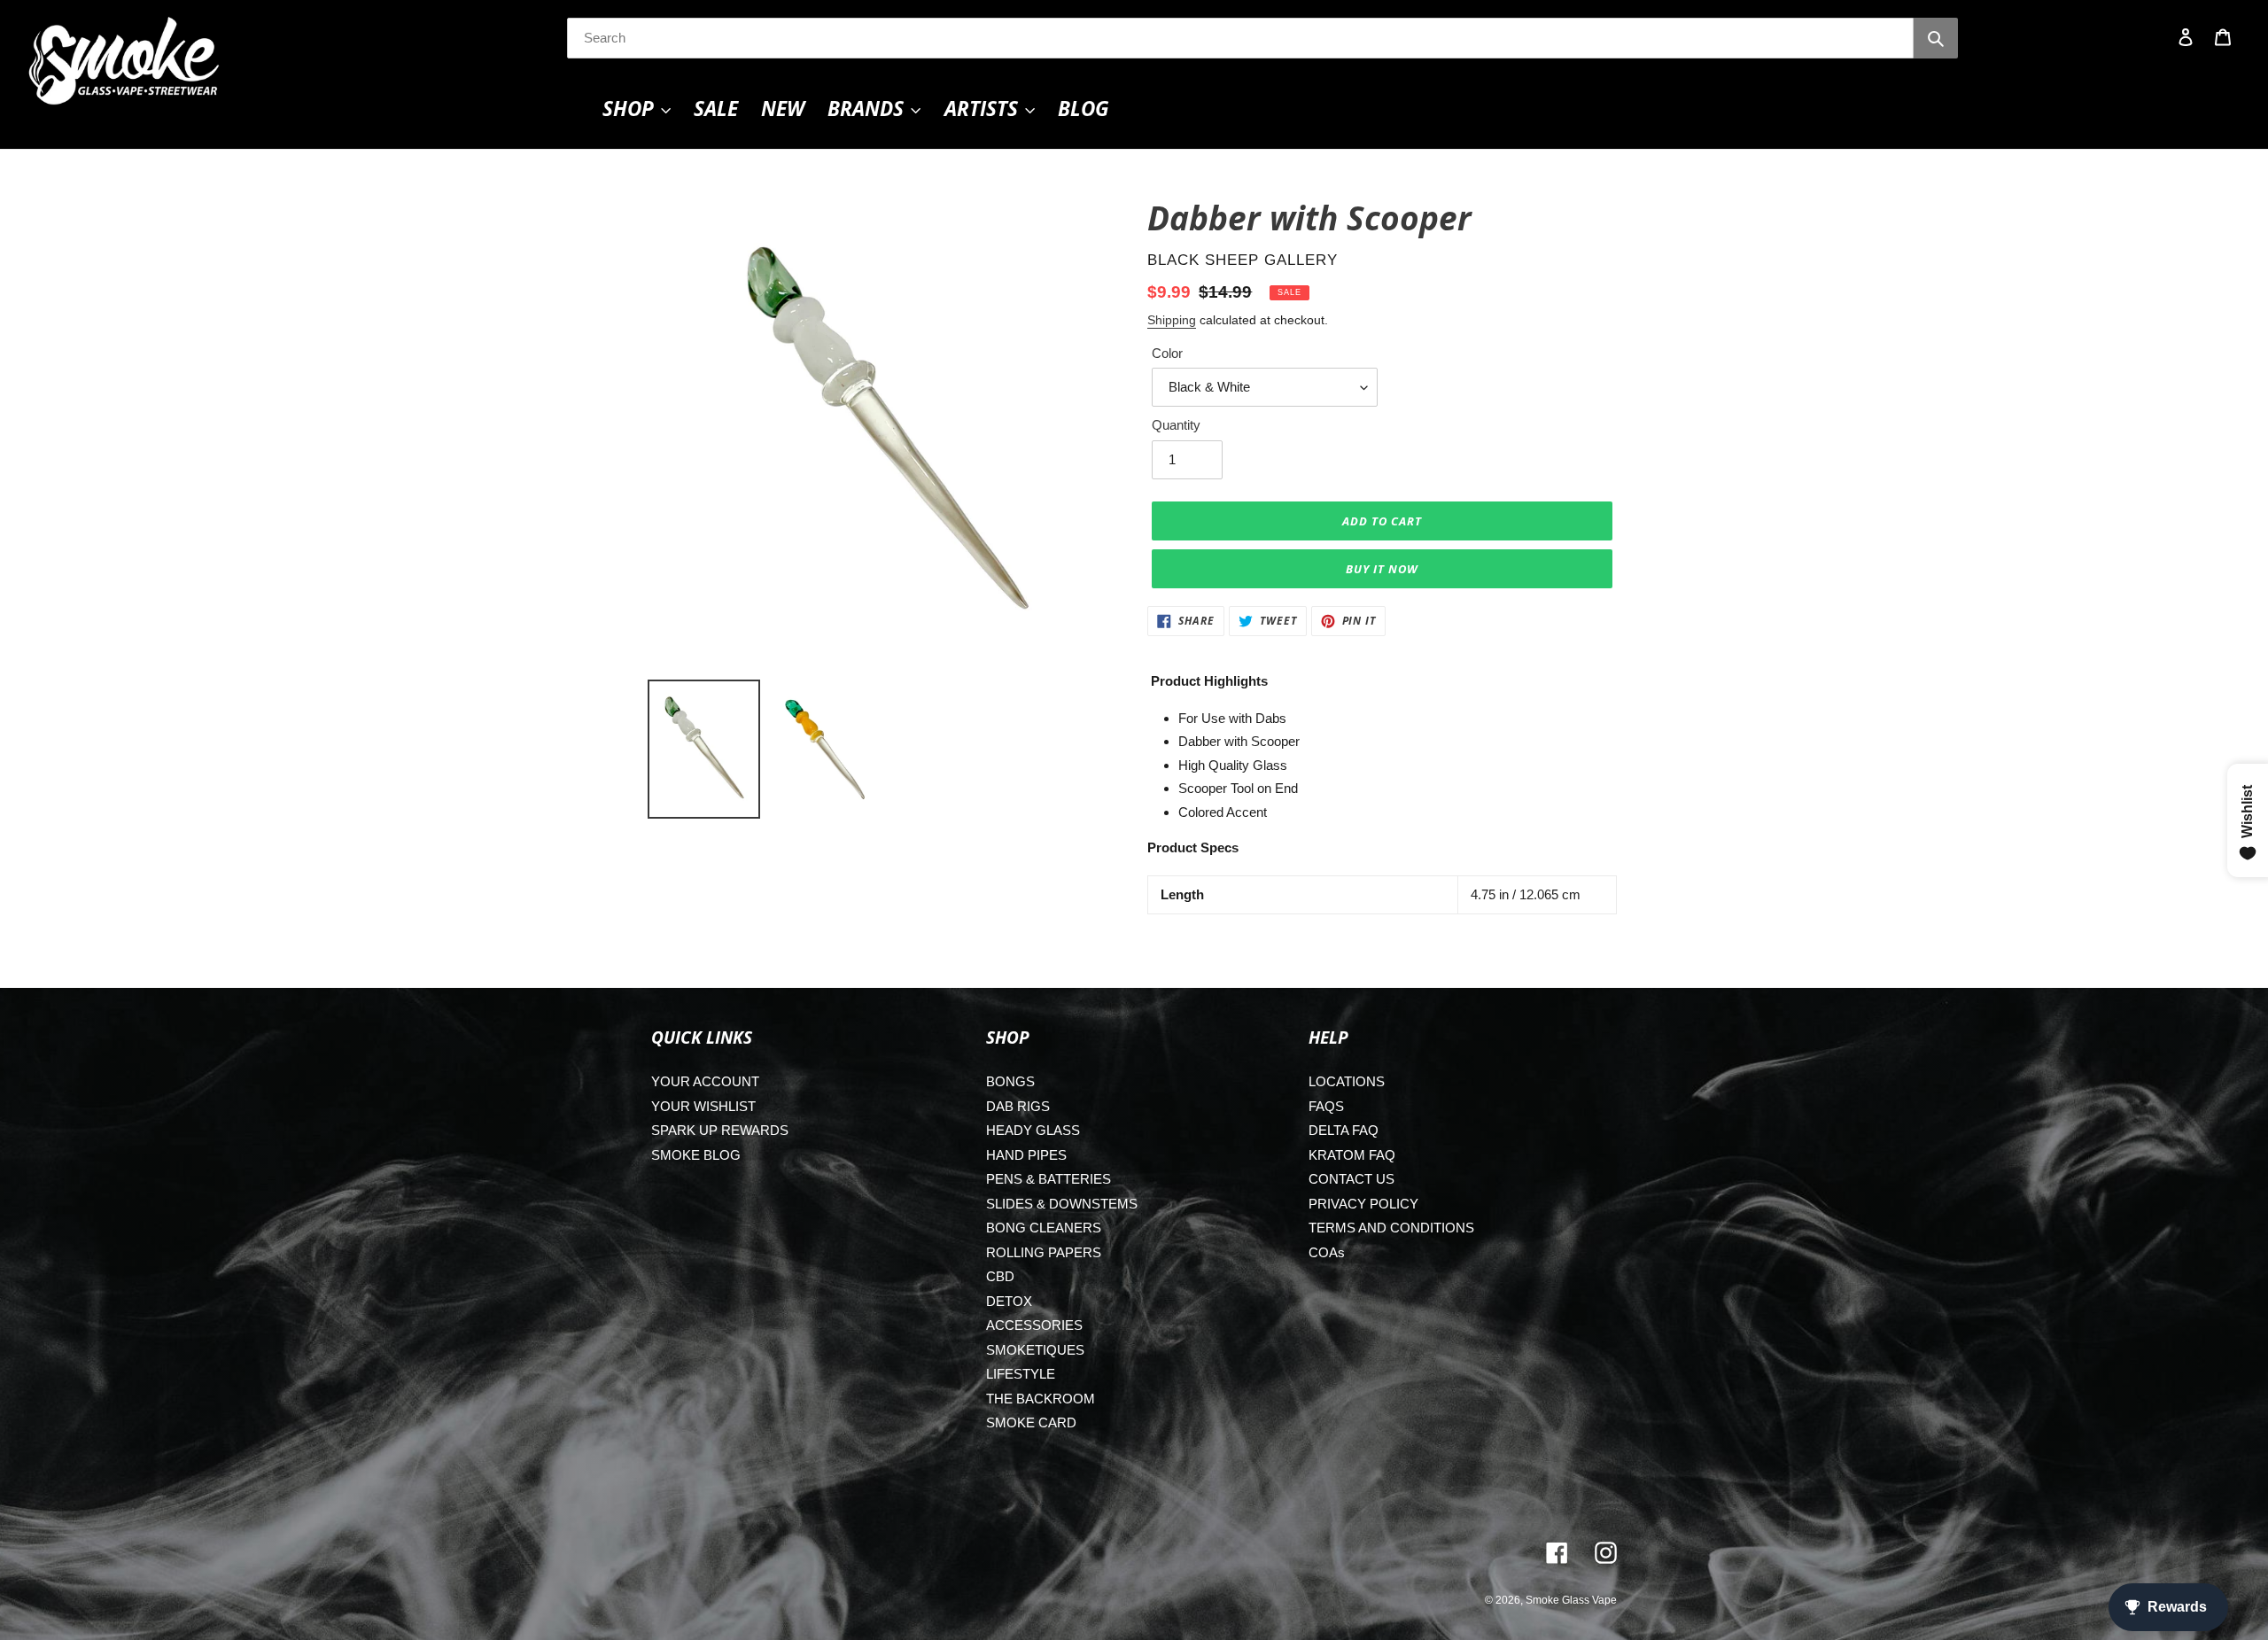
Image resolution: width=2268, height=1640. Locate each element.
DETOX (1009, 1301)
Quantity (1176, 425)
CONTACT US (1351, 1179)
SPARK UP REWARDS (720, 1130)
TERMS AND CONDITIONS (1391, 1228)
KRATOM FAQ (1352, 1155)
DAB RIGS (1018, 1106)
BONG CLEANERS (1044, 1228)
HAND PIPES (1026, 1155)
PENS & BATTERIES (1049, 1179)
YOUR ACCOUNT (705, 1081)
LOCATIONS (1347, 1081)
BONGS (1010, 1081)
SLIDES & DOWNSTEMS (1062, 1204)
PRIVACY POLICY (1363, 1204)
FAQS (1326, 1106)
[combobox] (1240, 38)
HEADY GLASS (1033, 1130)
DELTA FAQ (1344, 1130)
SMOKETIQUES (1035, 1350)
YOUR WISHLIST (703, 1106)
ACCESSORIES (1034, 1325)
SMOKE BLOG (696, 1155)
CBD (1000, 1276)
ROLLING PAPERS (1044, 1252)
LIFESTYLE (1021, 1374)
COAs (1327, 1252)
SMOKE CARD (1031, 1422)
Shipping (1172, 320)
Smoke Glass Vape (1571, 1600)
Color (1167, 353)
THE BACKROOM (1041, 1399)
